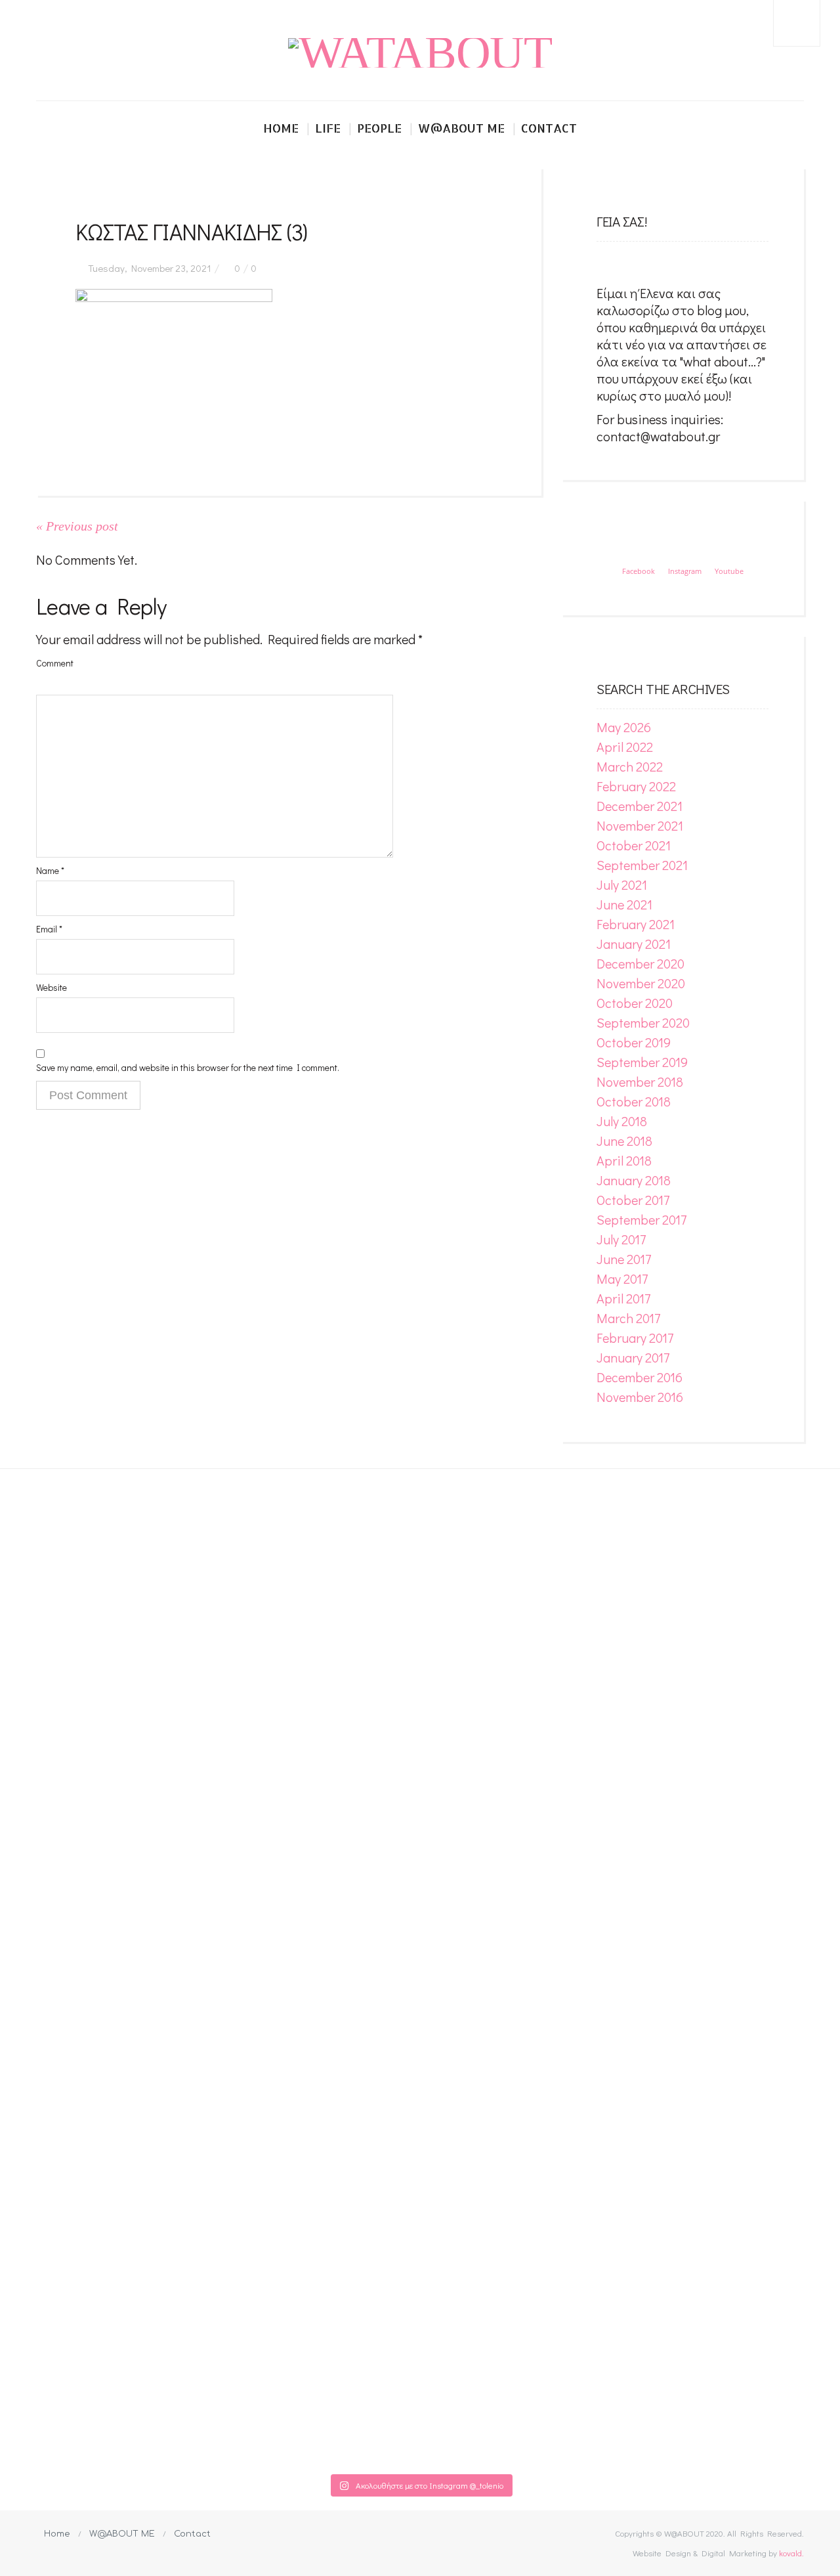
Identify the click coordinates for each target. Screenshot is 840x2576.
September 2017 (641, 1219)
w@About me (461, 128)
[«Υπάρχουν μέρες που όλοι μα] (727, 1959)
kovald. (791, 2553)
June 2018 (624, 1141)
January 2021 (634, 944)
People (379, 128)
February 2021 (636, 924)
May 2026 (624, 727)
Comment (55, 663)
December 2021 (640, 806)
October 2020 (635, 1003)
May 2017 (622, 1278)
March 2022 (630, 766)
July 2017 (621, 1239)
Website (52, 987)
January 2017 (633, 1357)
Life (328, 128)
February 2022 (636, 786)
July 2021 (622, 884)
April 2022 (625, 747)
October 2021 (634, 845)
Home (281, 128)
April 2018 (624, 1160)
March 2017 (628, 1318)
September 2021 (642, 865)
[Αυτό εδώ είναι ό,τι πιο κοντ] (266, 1541)
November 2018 (640, 1081)
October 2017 (633, 1200)
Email (49, 929)
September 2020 (643, 1022)
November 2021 (640, 825)
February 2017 (635, 1338)
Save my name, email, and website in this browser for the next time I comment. (188, 1067)
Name (50, 870)
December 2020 (640, 963)
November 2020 (641, 983)
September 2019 (642, 1062)
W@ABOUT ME (122, 2534)
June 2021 (624, 904)
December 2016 (640, 1377)
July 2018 (622, 1121)
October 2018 (634, 1101)
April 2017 (623, 1298)
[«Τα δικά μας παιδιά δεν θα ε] (113, 1951)
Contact (549, 128)
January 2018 (634, 1180)
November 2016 (640, 1397)
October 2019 (634, 1042)
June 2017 (624, 1259)
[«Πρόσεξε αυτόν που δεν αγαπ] (574, 1968)
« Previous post (77, 526)
